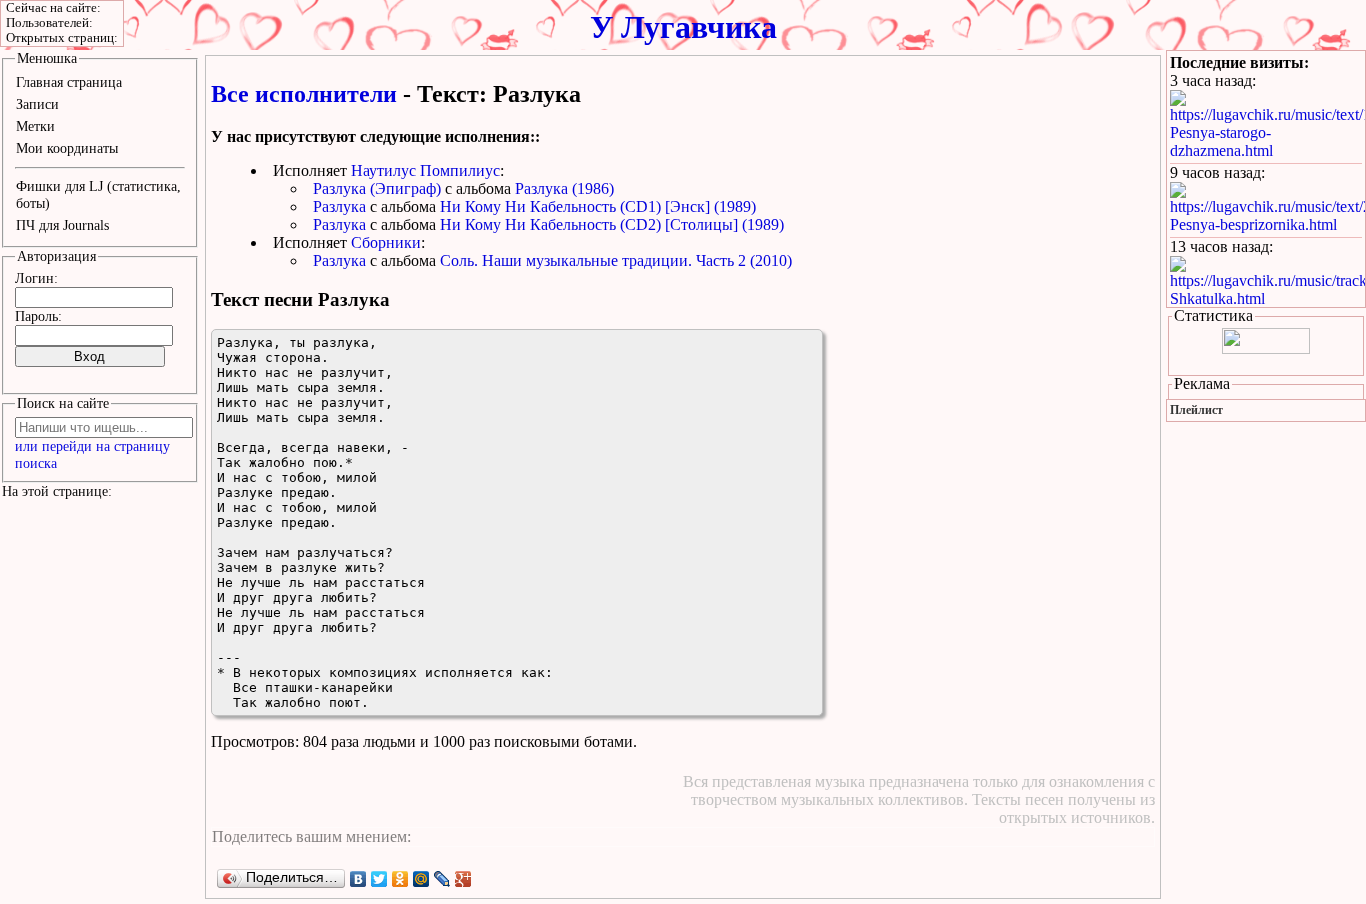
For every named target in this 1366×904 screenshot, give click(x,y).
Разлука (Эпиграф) (377, 188)
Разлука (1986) (564, 188)
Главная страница (69, 82)
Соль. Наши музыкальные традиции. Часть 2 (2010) (616, 260)
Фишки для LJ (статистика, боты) (98, 194)
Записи (37, 104)
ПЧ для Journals (62, 225)
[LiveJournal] (442, 879)
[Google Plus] (463, 879)
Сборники (386, 242)
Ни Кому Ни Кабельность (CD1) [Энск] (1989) (598, 206)
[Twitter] (379, 879)
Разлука (339, 206)
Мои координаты (67, 148)
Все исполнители (304, 94)
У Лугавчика (683, 27)
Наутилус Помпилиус (425, 170)
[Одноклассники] (400, 879)
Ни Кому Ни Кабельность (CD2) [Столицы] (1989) (612, 224)
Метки (35, 126)
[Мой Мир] (421, 879)
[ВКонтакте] (358, 879)
